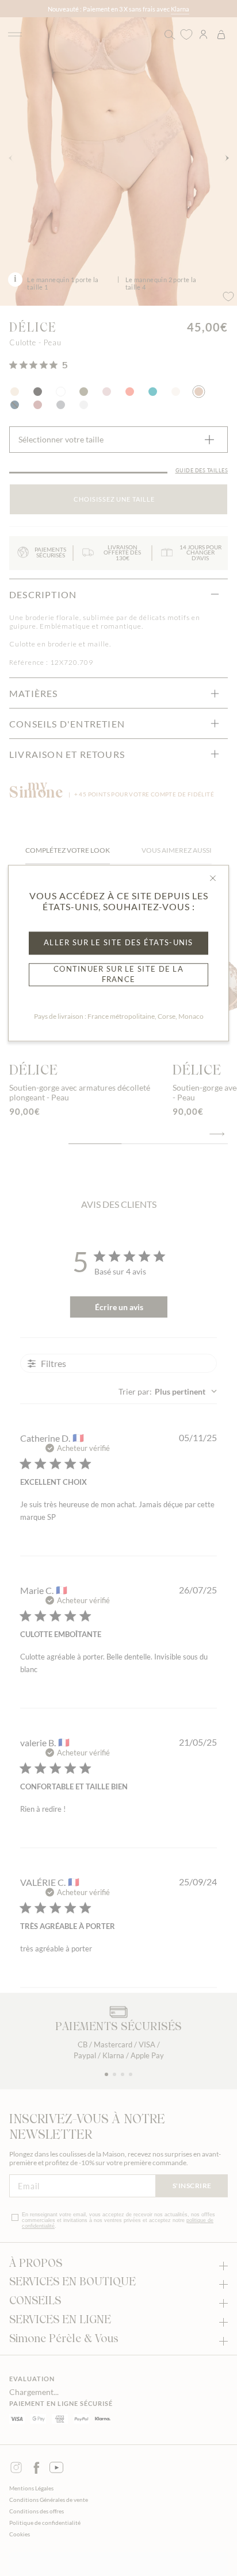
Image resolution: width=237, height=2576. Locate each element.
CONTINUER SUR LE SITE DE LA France (118, 975)
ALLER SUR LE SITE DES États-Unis (118, 942)
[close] (213, 878)
